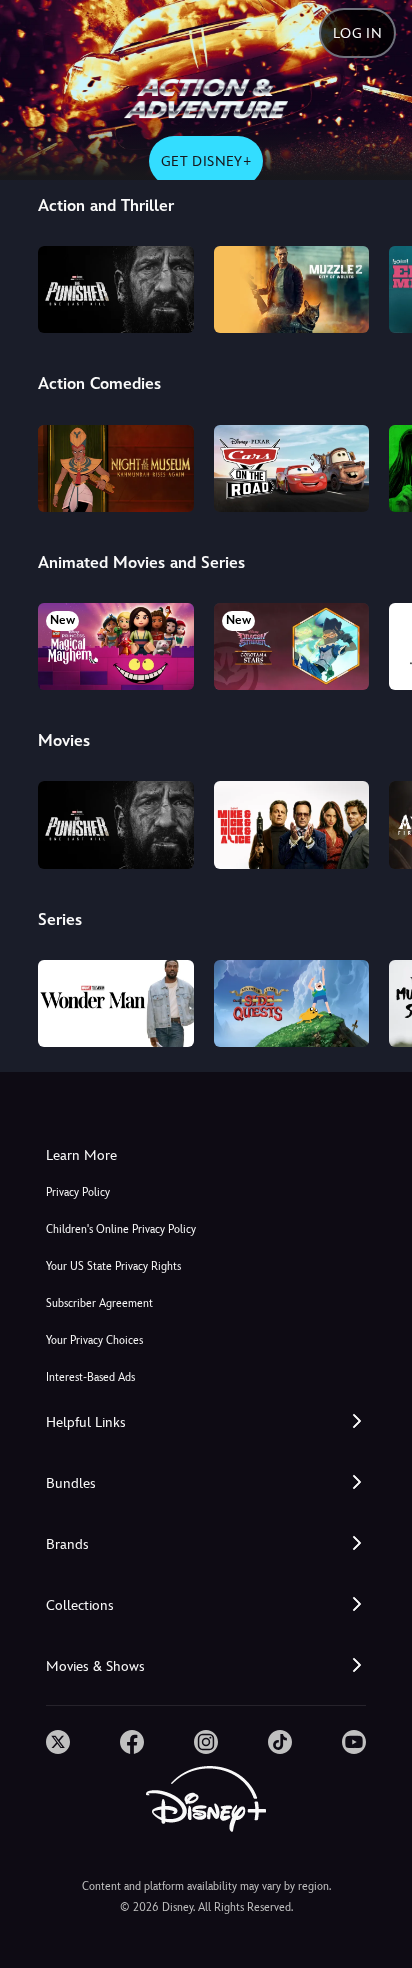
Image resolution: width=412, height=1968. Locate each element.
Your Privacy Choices (94, 1340)
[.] (58, 1742)
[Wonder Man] (115, 1003)
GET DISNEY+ (206, 161)
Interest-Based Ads (90, 1377)
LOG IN (357, 33)
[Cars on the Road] (291, 468)
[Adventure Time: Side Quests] (291, 1003)
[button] (206, 1422)
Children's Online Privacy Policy (121, 1229)
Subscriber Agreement (99, 1303)
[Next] (377, 286)
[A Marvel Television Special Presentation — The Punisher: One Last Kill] (115, 289)
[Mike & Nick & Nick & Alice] (291, 824)
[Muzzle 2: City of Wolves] (291, 289)
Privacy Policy (78, 1192)
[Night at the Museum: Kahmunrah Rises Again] (115, 468)
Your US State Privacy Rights (113, 1266)
